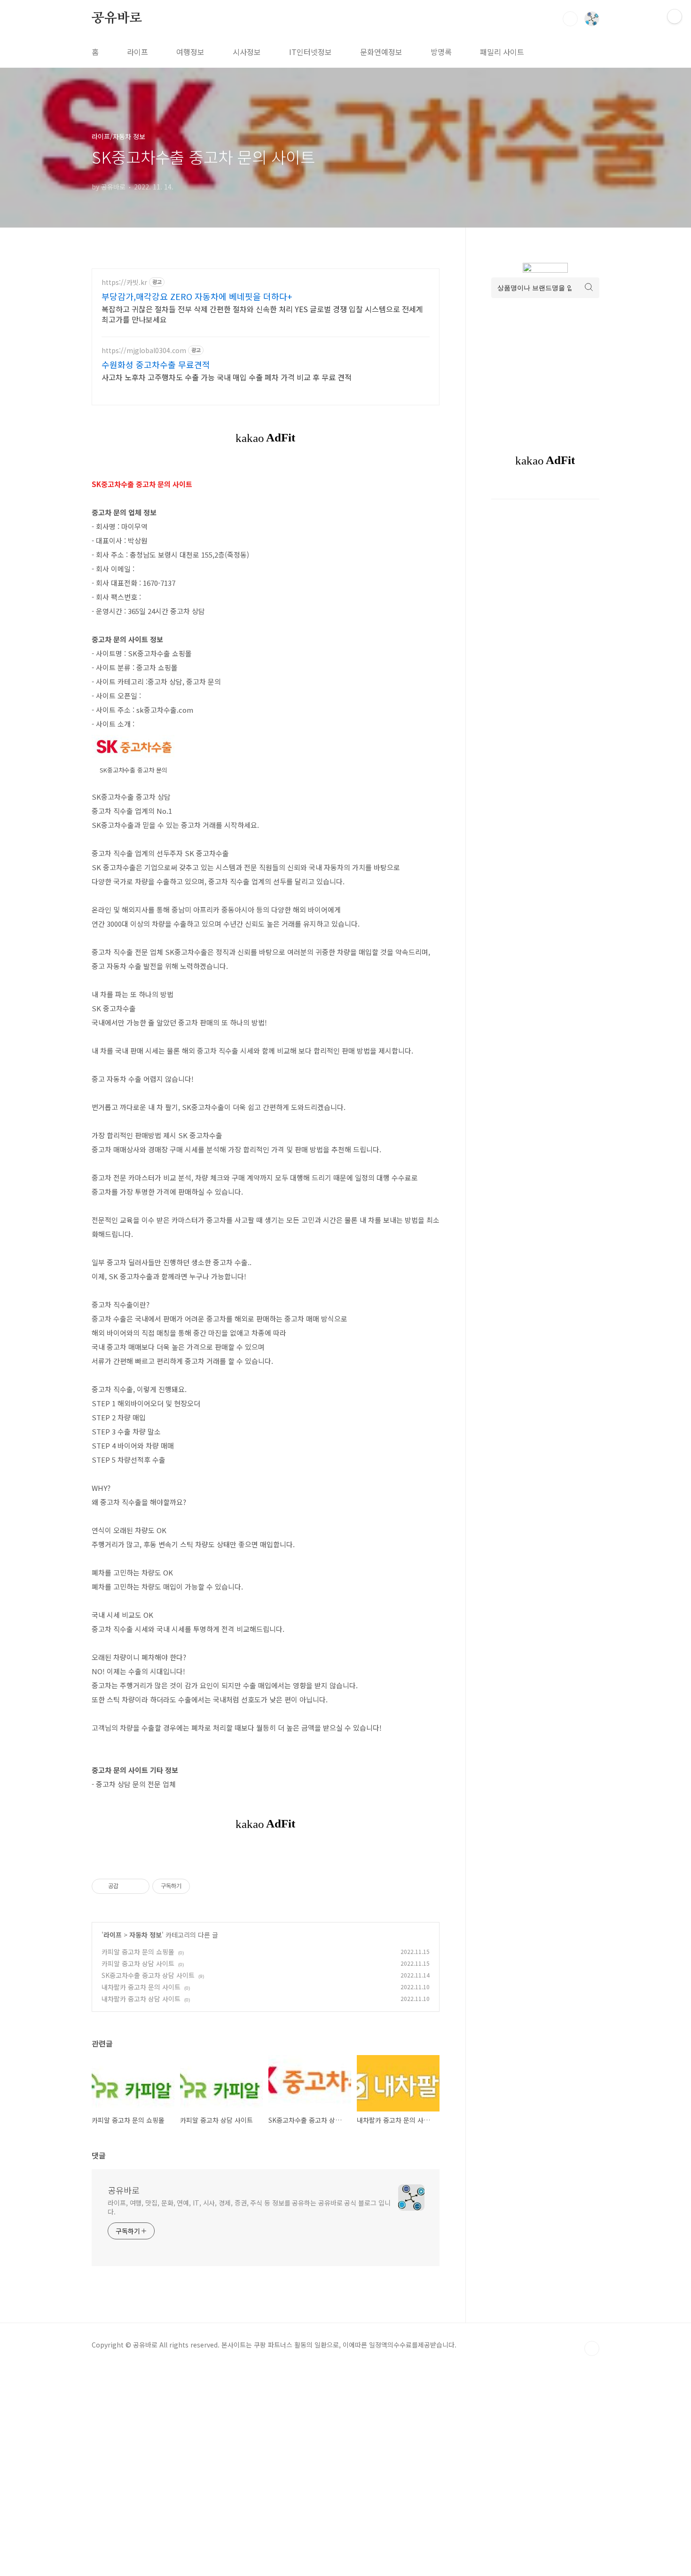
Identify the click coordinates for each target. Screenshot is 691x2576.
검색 (570, 19)
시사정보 (247, 52)
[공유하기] (127, 1886)
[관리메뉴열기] (675, 16)
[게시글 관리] (139, 1886)
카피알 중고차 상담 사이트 (138, 1963)
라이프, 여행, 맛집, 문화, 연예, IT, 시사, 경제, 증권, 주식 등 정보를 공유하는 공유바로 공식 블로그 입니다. (249, 2207)
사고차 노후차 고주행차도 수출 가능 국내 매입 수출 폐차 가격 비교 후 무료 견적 (227, 377)
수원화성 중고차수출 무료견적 (156, 364)
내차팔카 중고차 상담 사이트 (141, 1999)
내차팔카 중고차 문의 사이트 (141, 1987)
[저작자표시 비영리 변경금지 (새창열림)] (203, 1886)
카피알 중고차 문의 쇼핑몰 (138, 1952)
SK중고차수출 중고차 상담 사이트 (148, 1975)
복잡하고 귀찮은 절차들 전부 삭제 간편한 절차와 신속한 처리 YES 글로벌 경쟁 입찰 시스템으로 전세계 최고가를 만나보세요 (262, 314)
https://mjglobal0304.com (144, 351)
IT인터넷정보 (310, 52)
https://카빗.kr (124, 282)
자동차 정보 (145, 1935)
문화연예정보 (381, 52)
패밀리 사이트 (502, 52)
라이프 (137, 52)
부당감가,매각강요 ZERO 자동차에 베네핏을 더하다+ (197, 296)
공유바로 (117, 18)
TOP (592, 2348)
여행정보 (190, 52)
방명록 (441, 52)
